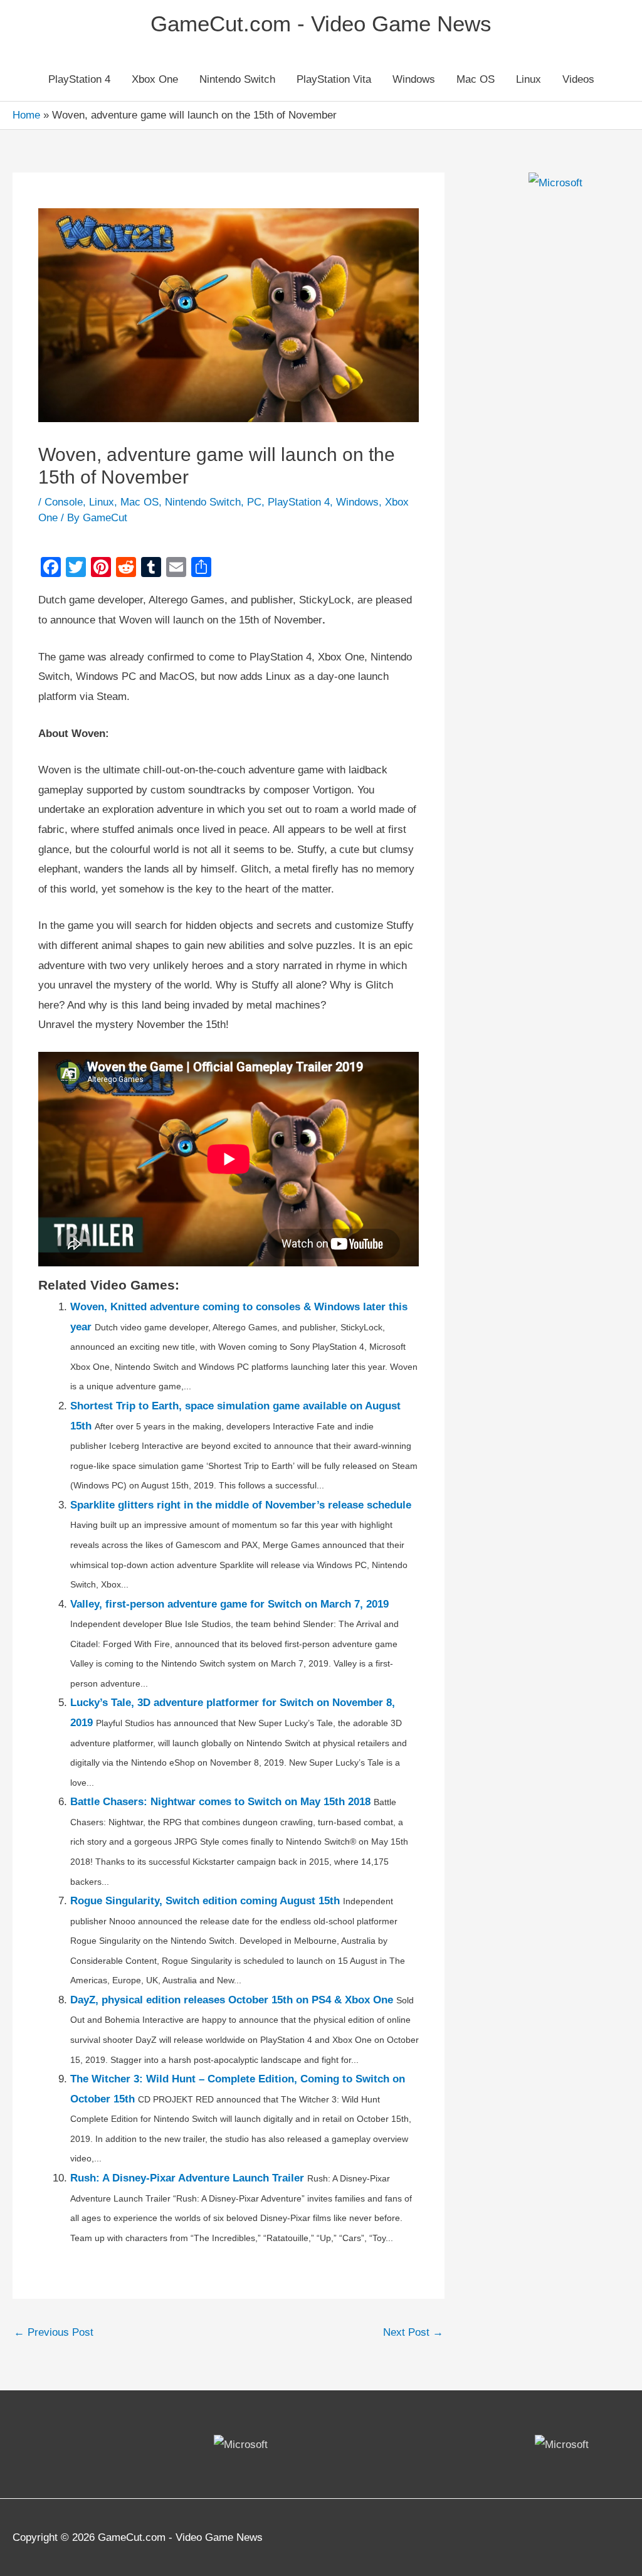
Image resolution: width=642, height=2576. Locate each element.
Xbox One (155, 79)
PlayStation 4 (79, 79)
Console (64, 502)
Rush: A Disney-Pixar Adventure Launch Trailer (187, 2178)
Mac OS (476, 79)
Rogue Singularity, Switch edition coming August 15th (205, 1901)
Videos (578, 79)
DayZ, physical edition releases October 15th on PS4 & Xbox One (232, 2000)
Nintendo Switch (237, 79)
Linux (529, 79)
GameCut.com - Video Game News (321, 24)
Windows (414, 79)
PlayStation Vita (334, 79)
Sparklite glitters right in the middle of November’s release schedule (241, 1505)
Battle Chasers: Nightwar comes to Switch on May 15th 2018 (220, 1802)
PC (254, 502)
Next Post (413, 2332)
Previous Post (54, 2332)
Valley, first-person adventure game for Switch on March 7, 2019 (229, 1604)
